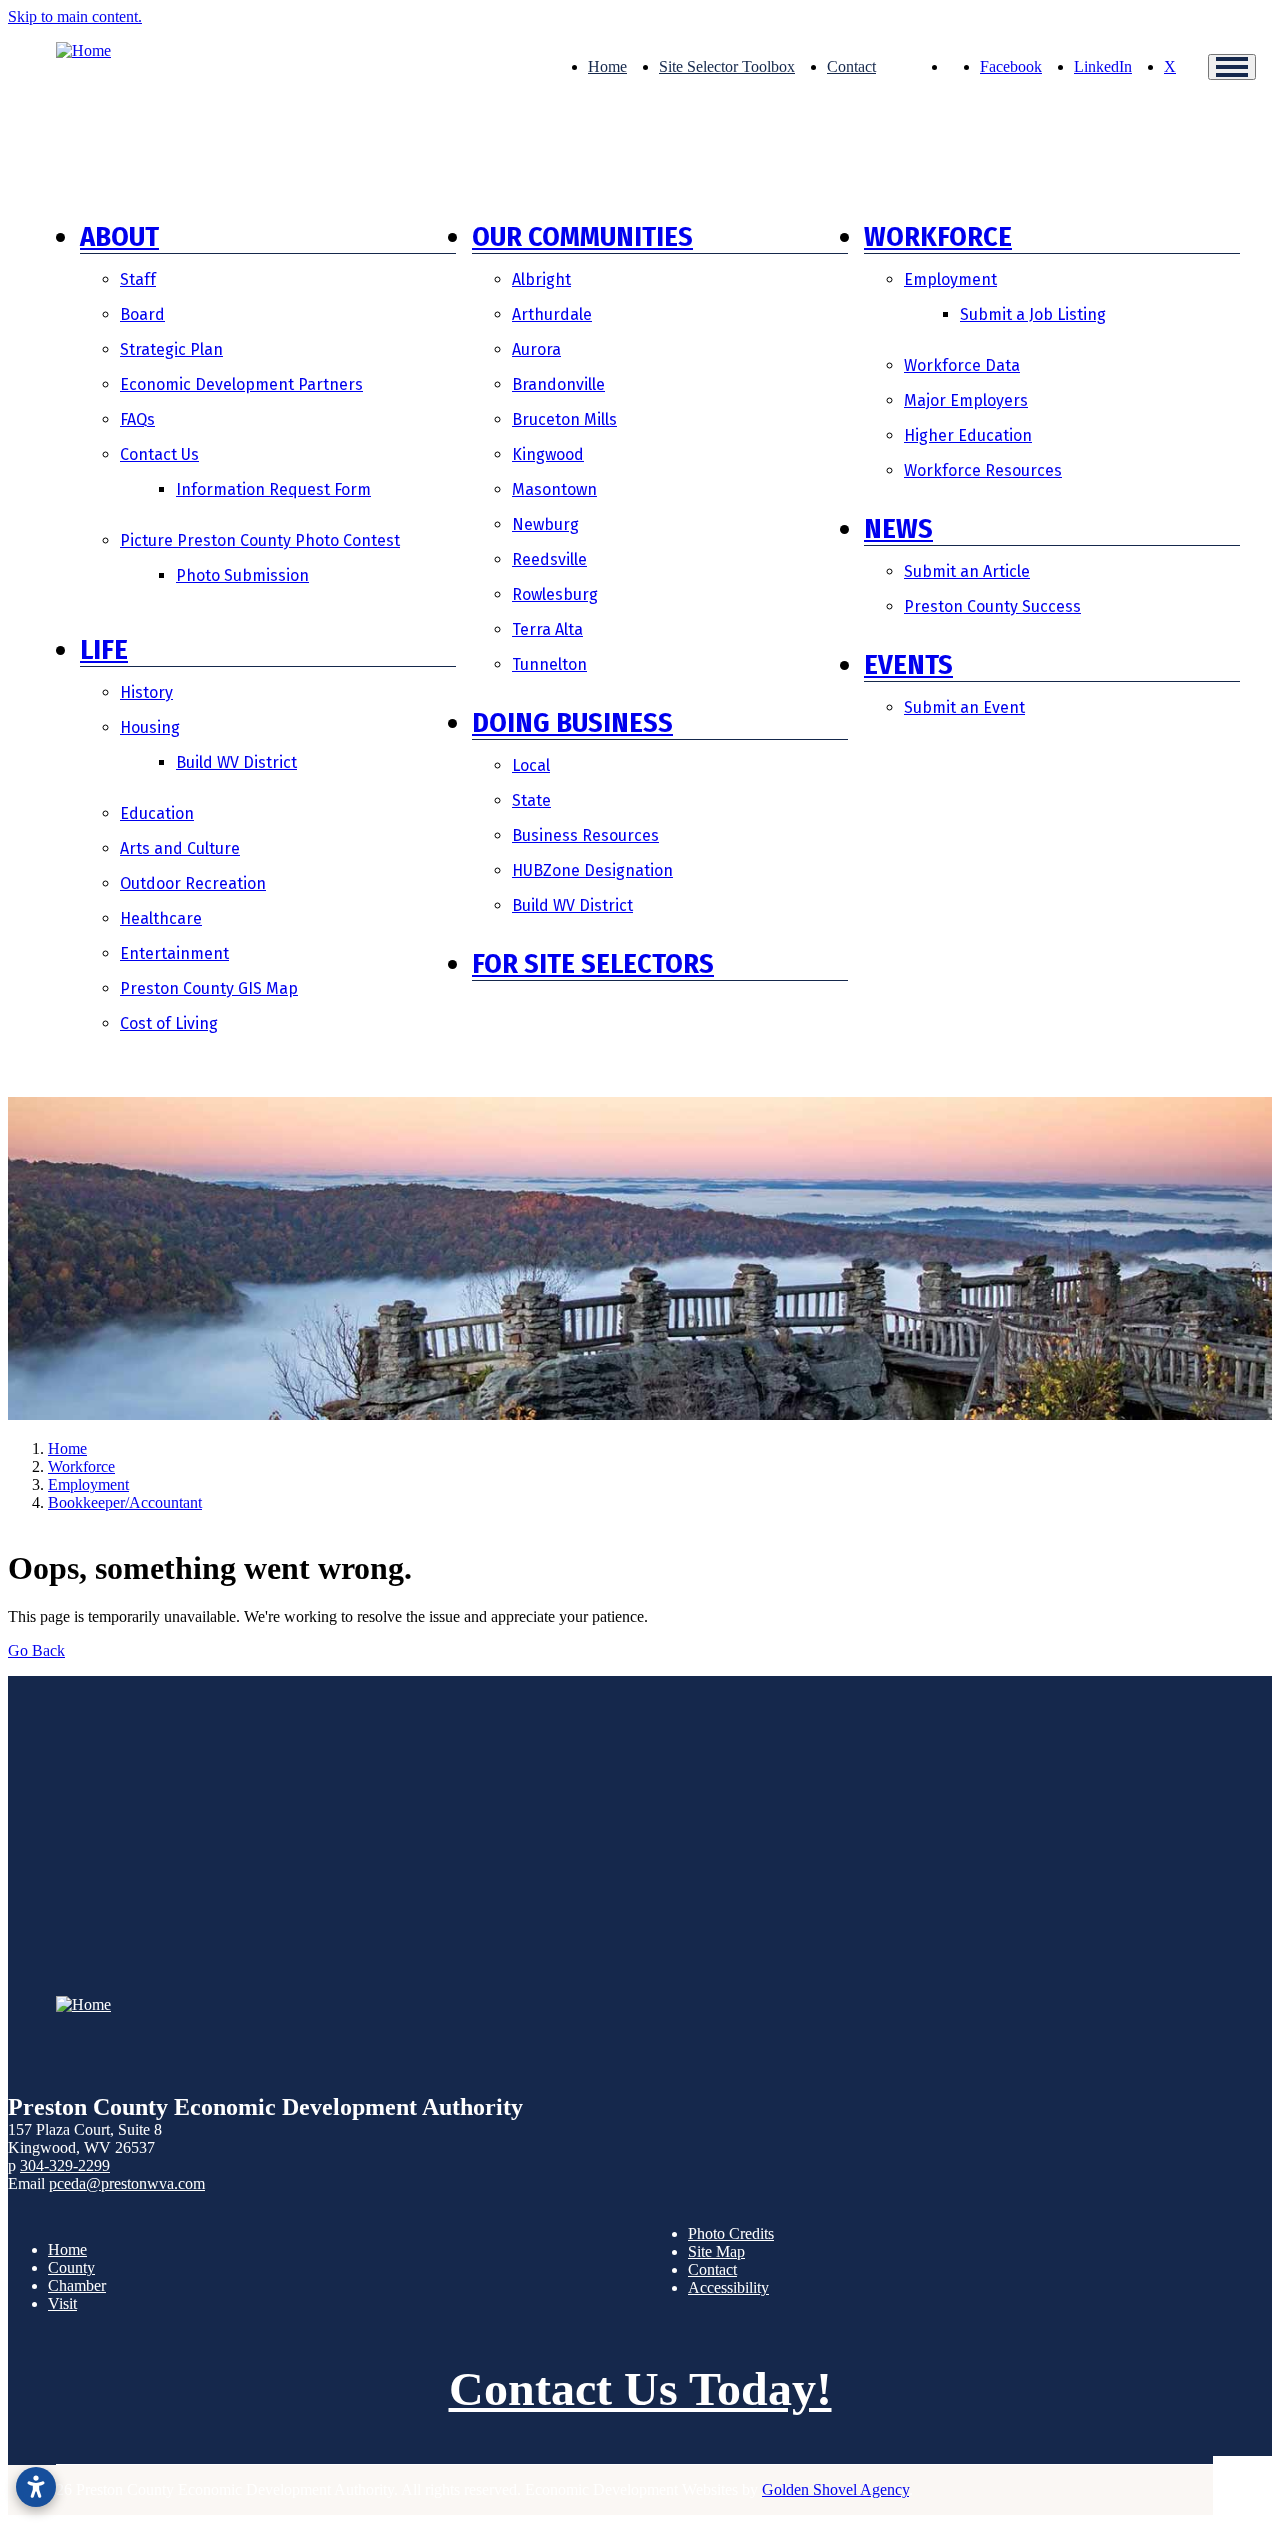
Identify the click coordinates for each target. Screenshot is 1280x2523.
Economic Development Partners (241, 384)
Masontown (554, 489)
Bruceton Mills (564, 419)
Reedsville (549, 559)
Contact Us (159, 454)
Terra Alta (547, 629)
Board (142, 314)
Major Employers (966, 400)
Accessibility (728, 2287)
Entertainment (174, 953)
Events (908, 664)
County (71, 2267)
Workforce (938, 236)
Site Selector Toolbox (727, 66)
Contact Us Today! (640, 2388)
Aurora (536, 349)
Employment (950, 279)
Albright (541, 279)
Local (531, 765)
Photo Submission (242, 575)
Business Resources (585, 835)
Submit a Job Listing (1033, 314)
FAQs (137, 419)
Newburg (545, 524)
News (898, 528)
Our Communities (582, 236)
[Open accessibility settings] (36, 2487)
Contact (851, 66)
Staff (138, 279)
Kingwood (548, 454)
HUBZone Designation (592, 870)
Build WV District (236, 762)
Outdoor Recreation (193, 883)
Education (157, 813)
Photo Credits (731, 2233)
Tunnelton (549, 664)
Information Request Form (273, 489)
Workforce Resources (983, 470)
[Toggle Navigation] (1232, 67)
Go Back (36, 1650)
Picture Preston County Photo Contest (260, 540)
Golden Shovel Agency (835, 2489)
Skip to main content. (75, 16)
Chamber (77, 2285)
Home (607, 66)
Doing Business (572, 722)
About (119, 236)
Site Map (716, 2251)
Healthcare (161, 918)
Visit (62, 2303)
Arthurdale (552, 314)
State (531, 800)
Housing (150, 727)
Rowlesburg (555, 594)
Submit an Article (967, 571)
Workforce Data (962, 365)
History (146, 692)
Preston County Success (992, 606)
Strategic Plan (171, 349)
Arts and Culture (180, 848)
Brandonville (558, 384)
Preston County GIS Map (209, 988)
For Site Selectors (593, 963)
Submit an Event (964, 707)
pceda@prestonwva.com (127, 2183)
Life (104, 649)
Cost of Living (169, 1023)
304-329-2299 (65, 2165)
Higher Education (968, 435)
